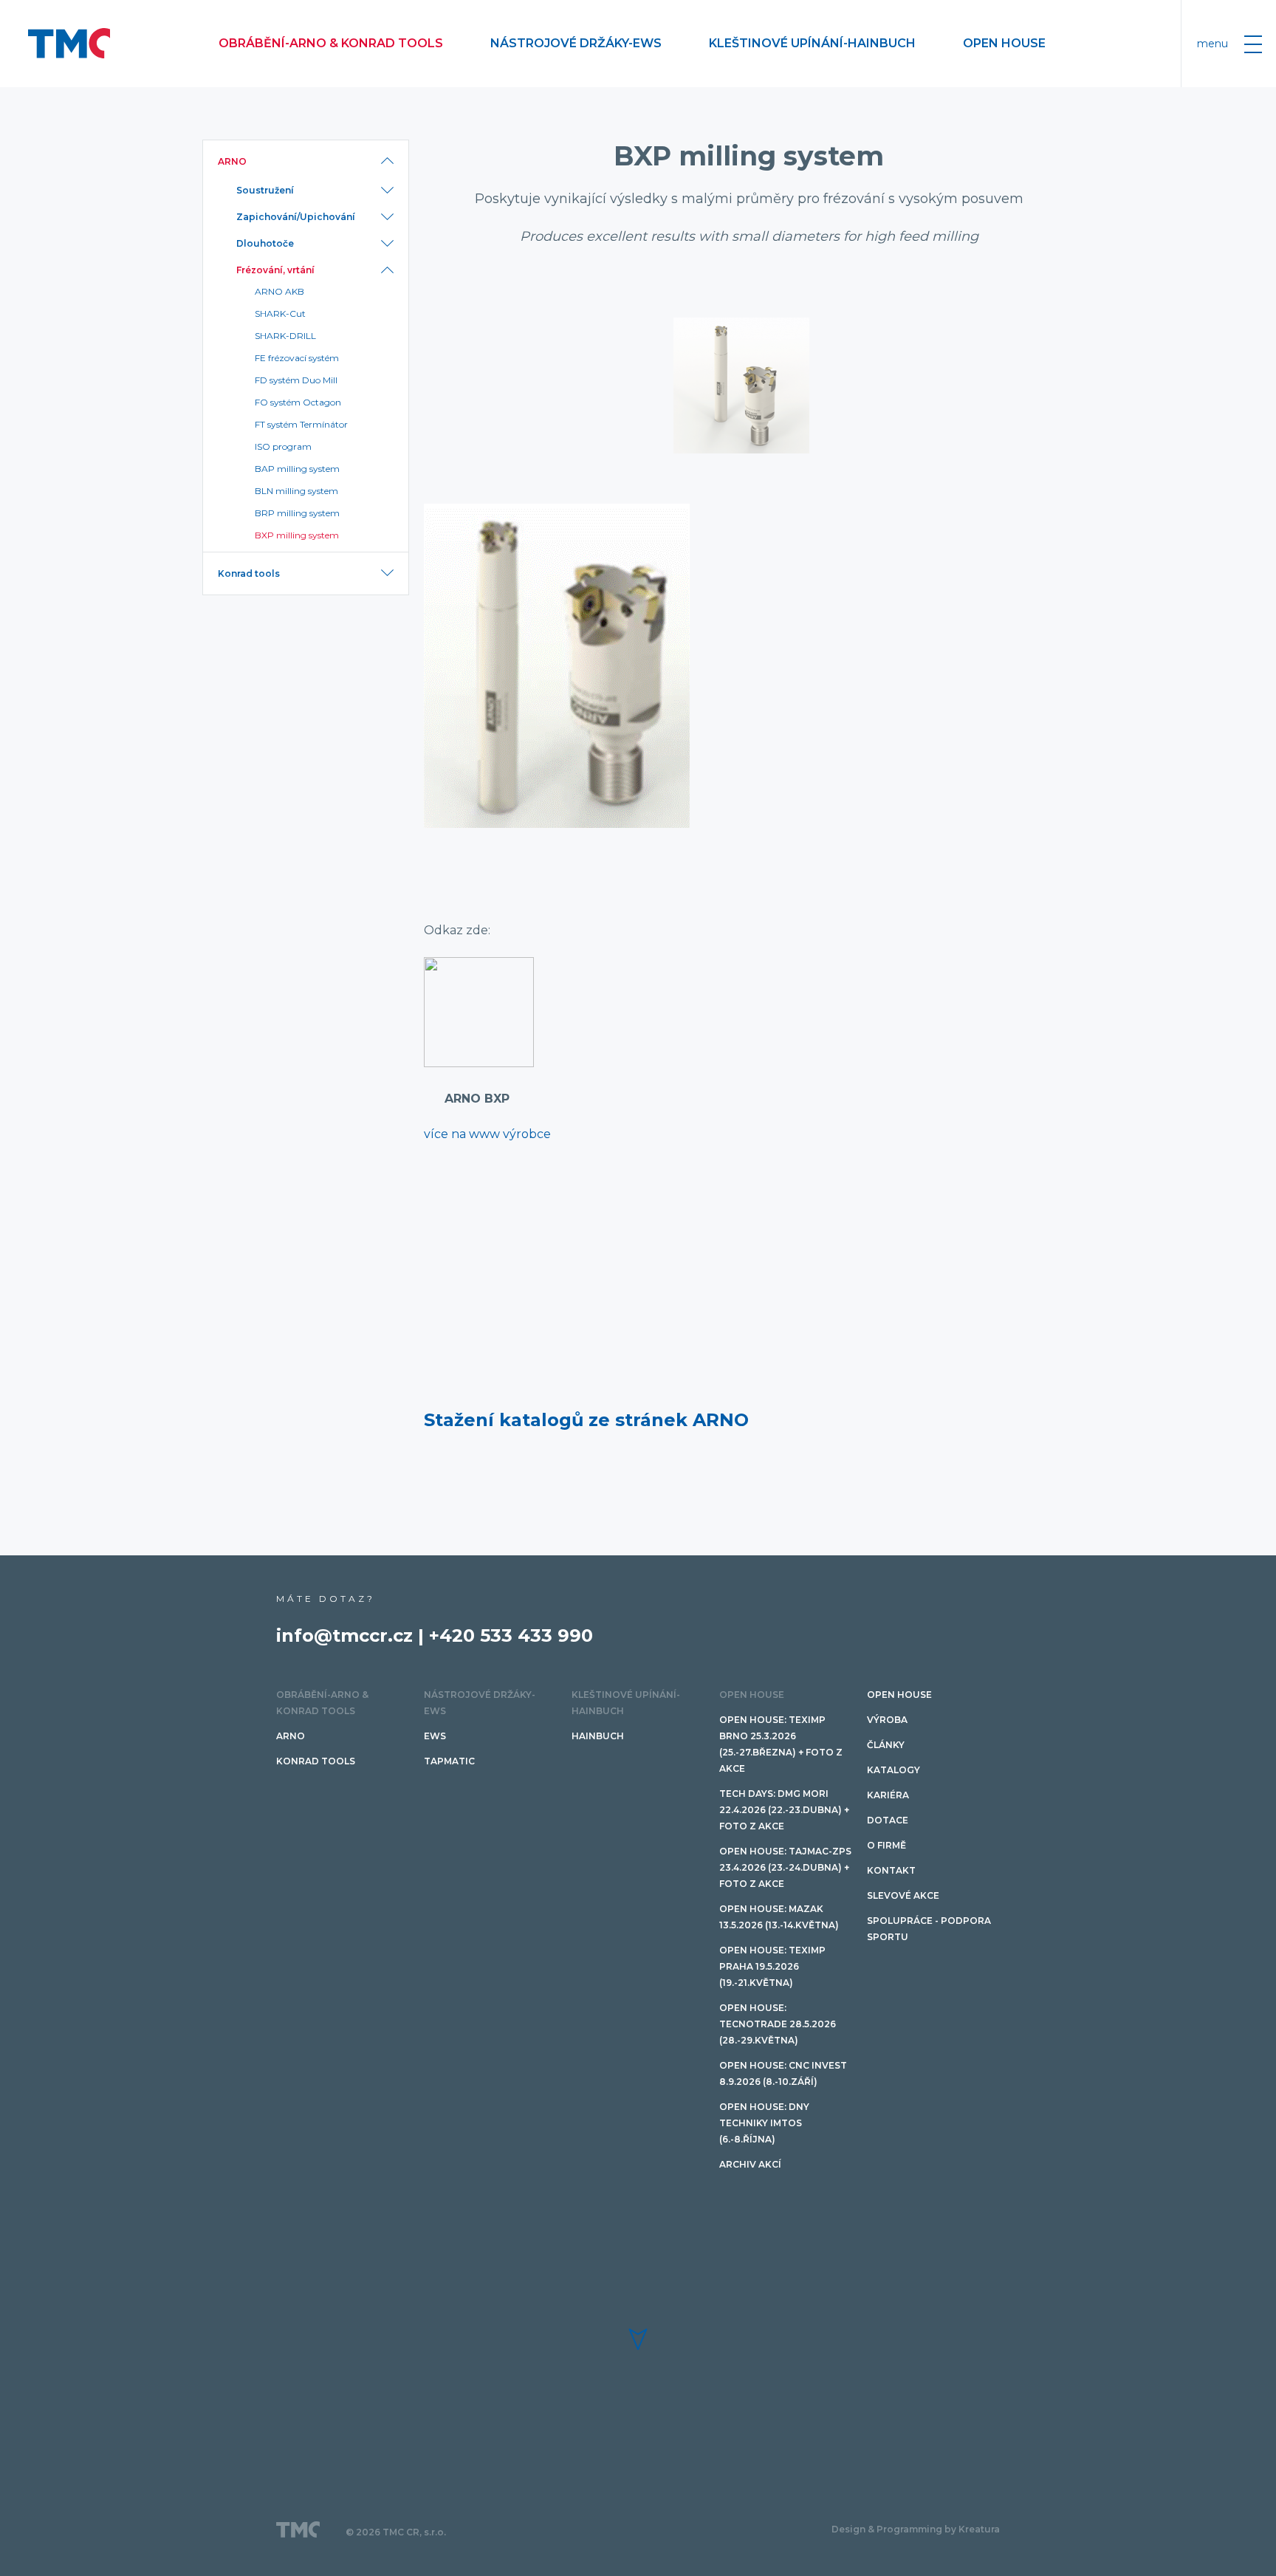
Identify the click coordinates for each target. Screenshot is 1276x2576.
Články (886, 1745)
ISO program (283, 446)
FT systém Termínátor (301, 424)
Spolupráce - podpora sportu (929, 1929)
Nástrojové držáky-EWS (576, 43)
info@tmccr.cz (344, 1635)
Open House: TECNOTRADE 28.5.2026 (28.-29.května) (778, 2024)
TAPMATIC (449, 1761)
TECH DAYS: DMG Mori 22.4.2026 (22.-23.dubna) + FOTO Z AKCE (784, 1810)
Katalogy (893, 1770)
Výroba (887, 1720)
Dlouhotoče (265, 243)
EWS (435, 1736)
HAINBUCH (598, 1736)
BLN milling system (296, 491)
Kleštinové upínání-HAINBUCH (812, 43)
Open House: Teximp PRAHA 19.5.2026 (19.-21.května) (772, 1966)
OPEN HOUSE (1004, 43)
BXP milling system (297, 535)
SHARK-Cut (280, 314)
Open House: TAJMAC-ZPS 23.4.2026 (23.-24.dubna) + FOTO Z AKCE (785, 1867)
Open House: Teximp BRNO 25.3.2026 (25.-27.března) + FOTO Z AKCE (781, 1744)
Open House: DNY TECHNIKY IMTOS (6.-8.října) (764, 2123)
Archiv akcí (750, 2164)
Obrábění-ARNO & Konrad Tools (331, 43)
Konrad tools (249, 573)
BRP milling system (297, 513)
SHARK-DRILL (285, 336)
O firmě (886, 1845)
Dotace (888, 1820)
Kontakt (891, 1870)
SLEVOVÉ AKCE (903, 1895)
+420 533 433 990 (511, 1635)
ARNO (232, 161)
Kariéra (888, 1795)
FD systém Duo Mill (296, 380)
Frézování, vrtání (275, 270)
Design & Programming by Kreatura (916, 2529)
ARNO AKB (279, 291)
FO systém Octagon (298, 402)
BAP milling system (297, 469)
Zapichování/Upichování (296, 217)
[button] (638, 2339)
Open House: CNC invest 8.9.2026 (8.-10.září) (783, 2073)
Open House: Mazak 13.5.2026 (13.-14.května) (779, 1917)
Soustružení (265, 190)
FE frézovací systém (297, 358)
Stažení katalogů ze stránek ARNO (586, 1420)
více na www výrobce (487, 1134)
